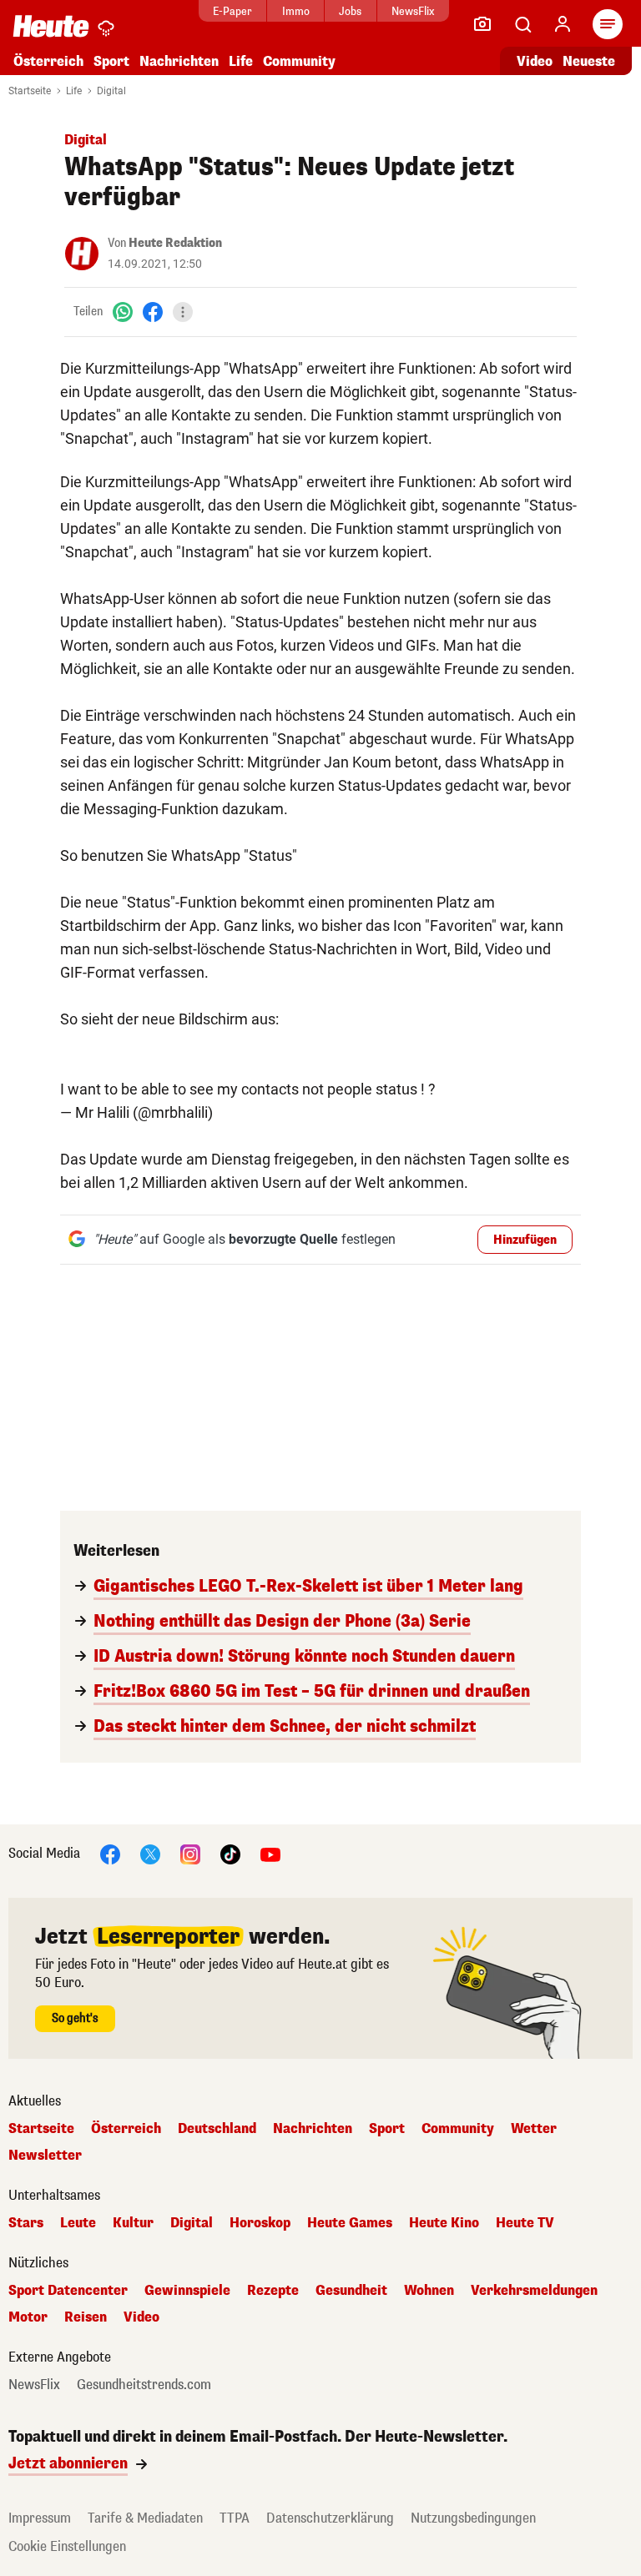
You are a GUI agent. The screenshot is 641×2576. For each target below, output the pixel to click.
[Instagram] (190, 1853)
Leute (78, 2223)
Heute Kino (444, 2223)
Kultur (133, 2223)
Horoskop (260, 2223)
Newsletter (45, 2156)
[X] (150, 1853)
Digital (111, 91)
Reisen (86, 2317)
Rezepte (273, 2291)
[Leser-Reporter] (482, 24)
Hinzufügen (525, 1240)
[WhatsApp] (123, 312)
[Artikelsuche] (522, 24)
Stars (26, 2223)
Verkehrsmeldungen (534, 2291)
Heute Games (350, 2223)
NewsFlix (413, 11)
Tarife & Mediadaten (145, 2518)
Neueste (589, 61)
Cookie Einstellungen (67, 2546)
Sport (111, 61)
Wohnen (429, 2291)
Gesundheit (351, 2291)
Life (241, 61)
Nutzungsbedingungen (473, 2518)
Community (299, 61)
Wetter (534, 2129)
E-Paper (232, 11)
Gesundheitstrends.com (144, 2385)
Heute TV (525, 2223)
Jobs (350, 11)
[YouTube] (270, 1853)
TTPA (235, 2518)
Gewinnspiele (187, 2291)
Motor (28, 2317)
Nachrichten (313, 2129)
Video (535, 61)
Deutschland (217, 2129)
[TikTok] (230, 1853)
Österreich (48, 61)
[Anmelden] (563, 24)
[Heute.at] (51, 25)
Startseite (30, 91)
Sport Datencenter (68, 2291)
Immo (296, 11)
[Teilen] (183, 312)
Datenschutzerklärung (330, 2518)
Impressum (40, 2518)
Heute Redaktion (175, 243)
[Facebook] (153, 312)
